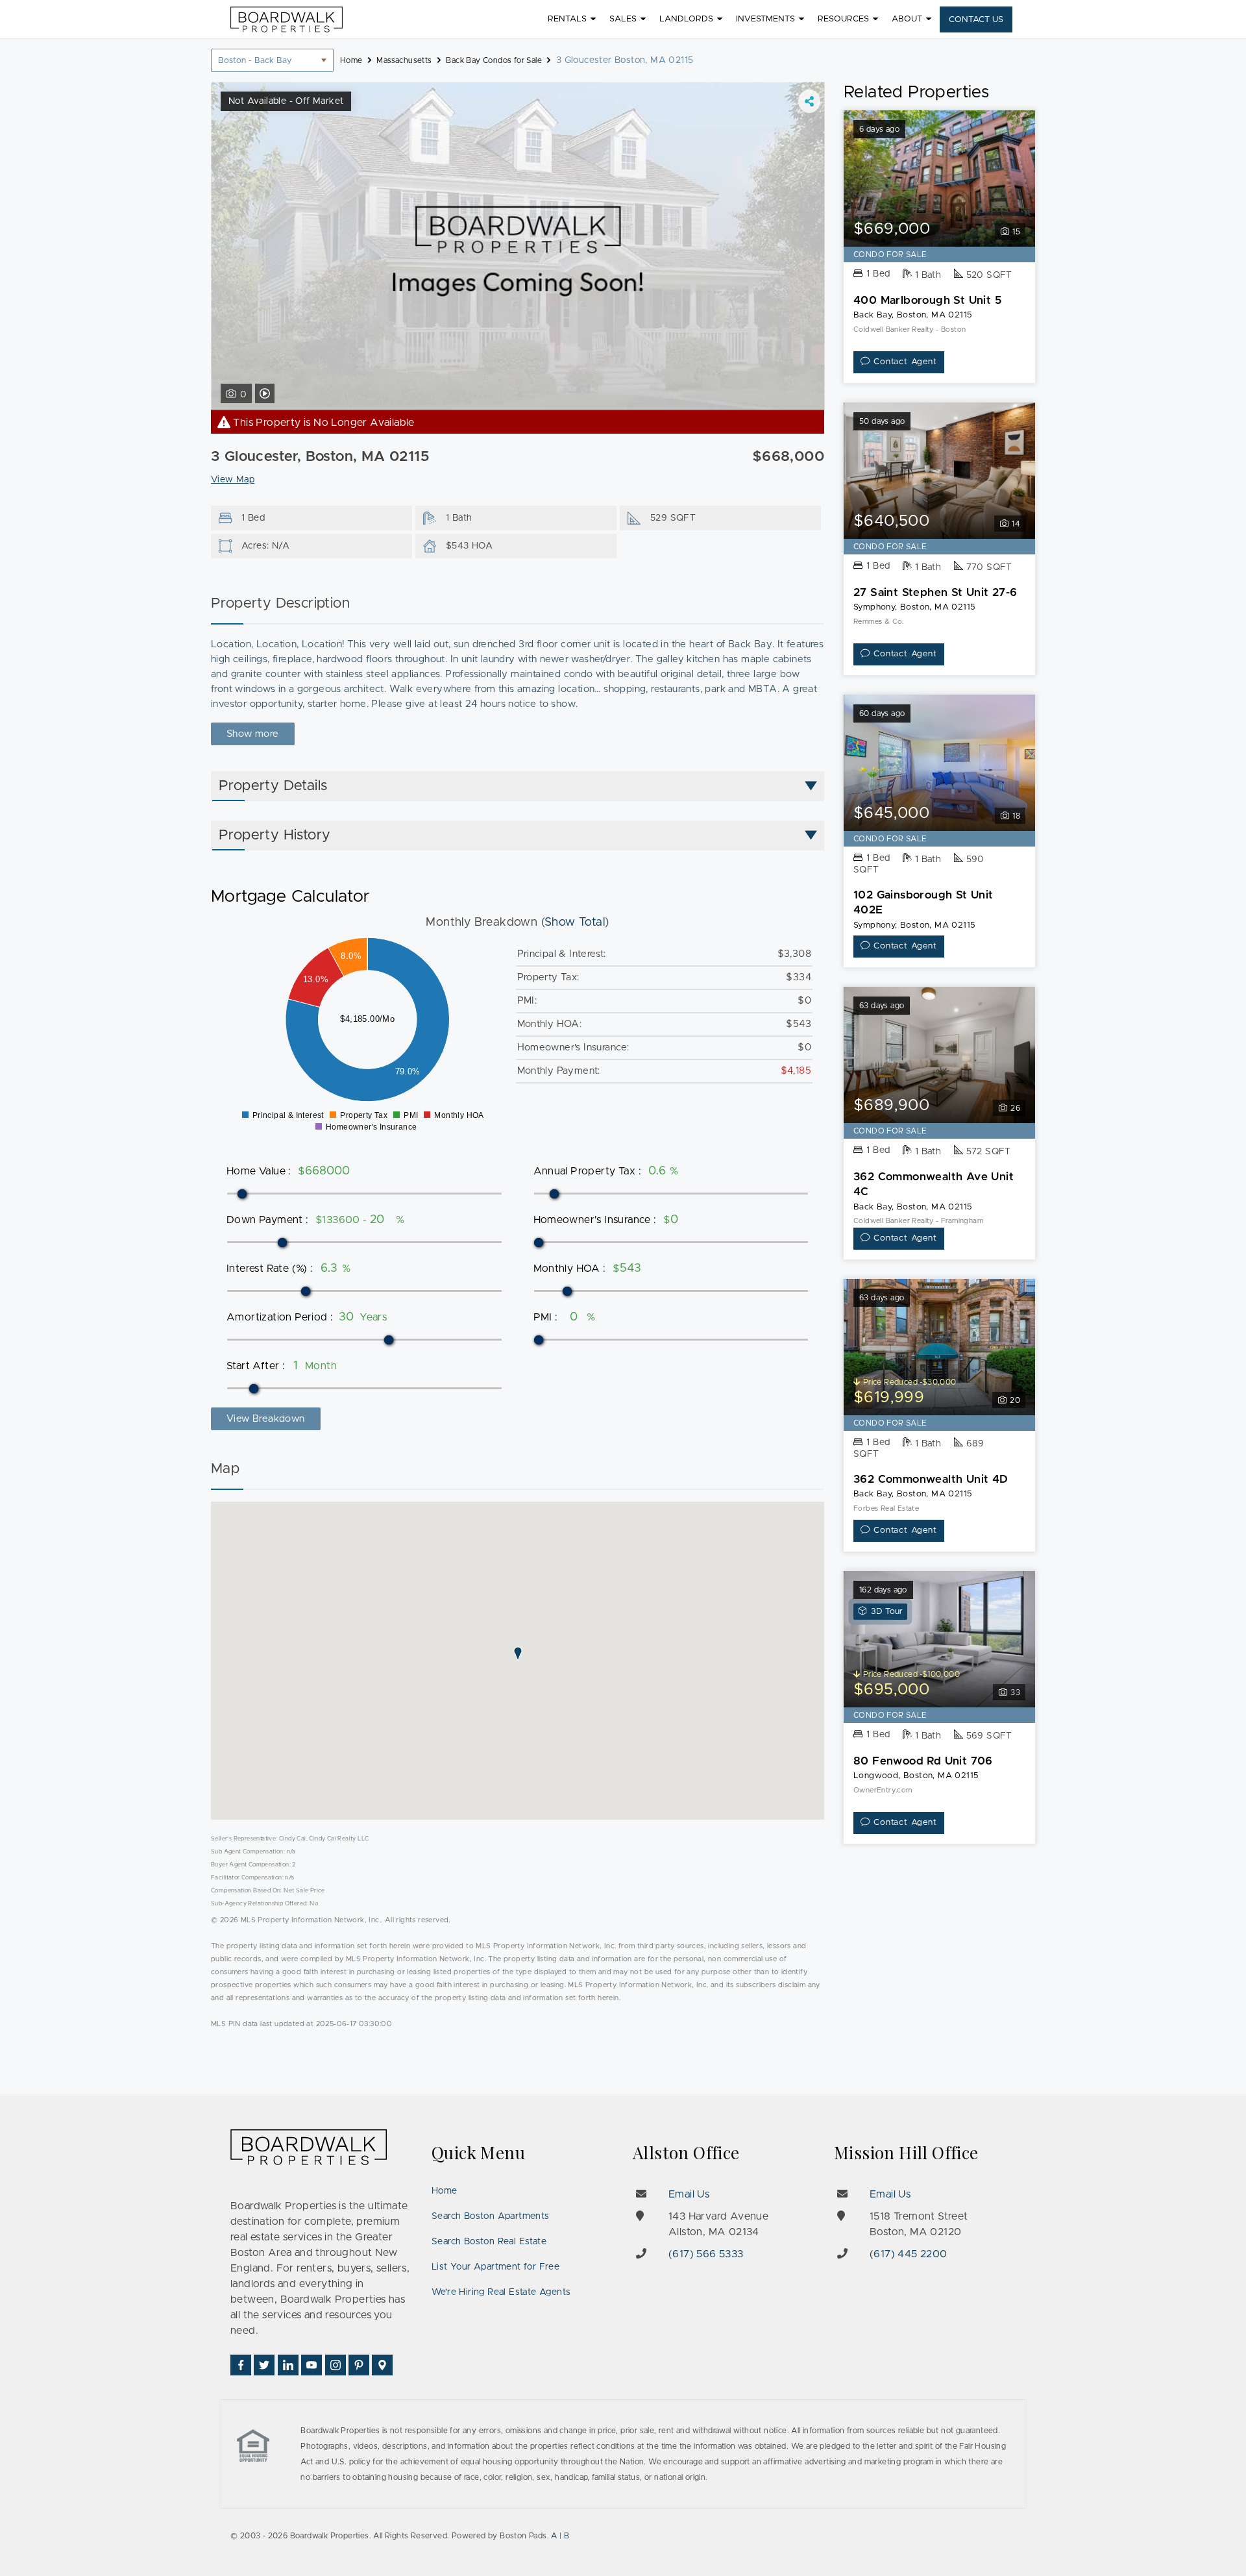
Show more (253, 734)
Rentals (567, 19)
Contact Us (976, 20)
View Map (233, 480)
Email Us (689, 2194)
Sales (623, 19)
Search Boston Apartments (491, 2216)
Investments (765, 19)
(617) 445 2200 (909, 2254)
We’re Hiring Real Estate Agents (501, 2292)
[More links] (809, 101)
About (907, 19)
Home (445, 2191)
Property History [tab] (275, 836)
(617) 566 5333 (706, 2254)
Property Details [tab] (273, 786)
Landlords (686, 19)
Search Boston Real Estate (489, 2242)
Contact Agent (905, 362)
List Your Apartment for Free (495, 2267)
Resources (843, 19)
